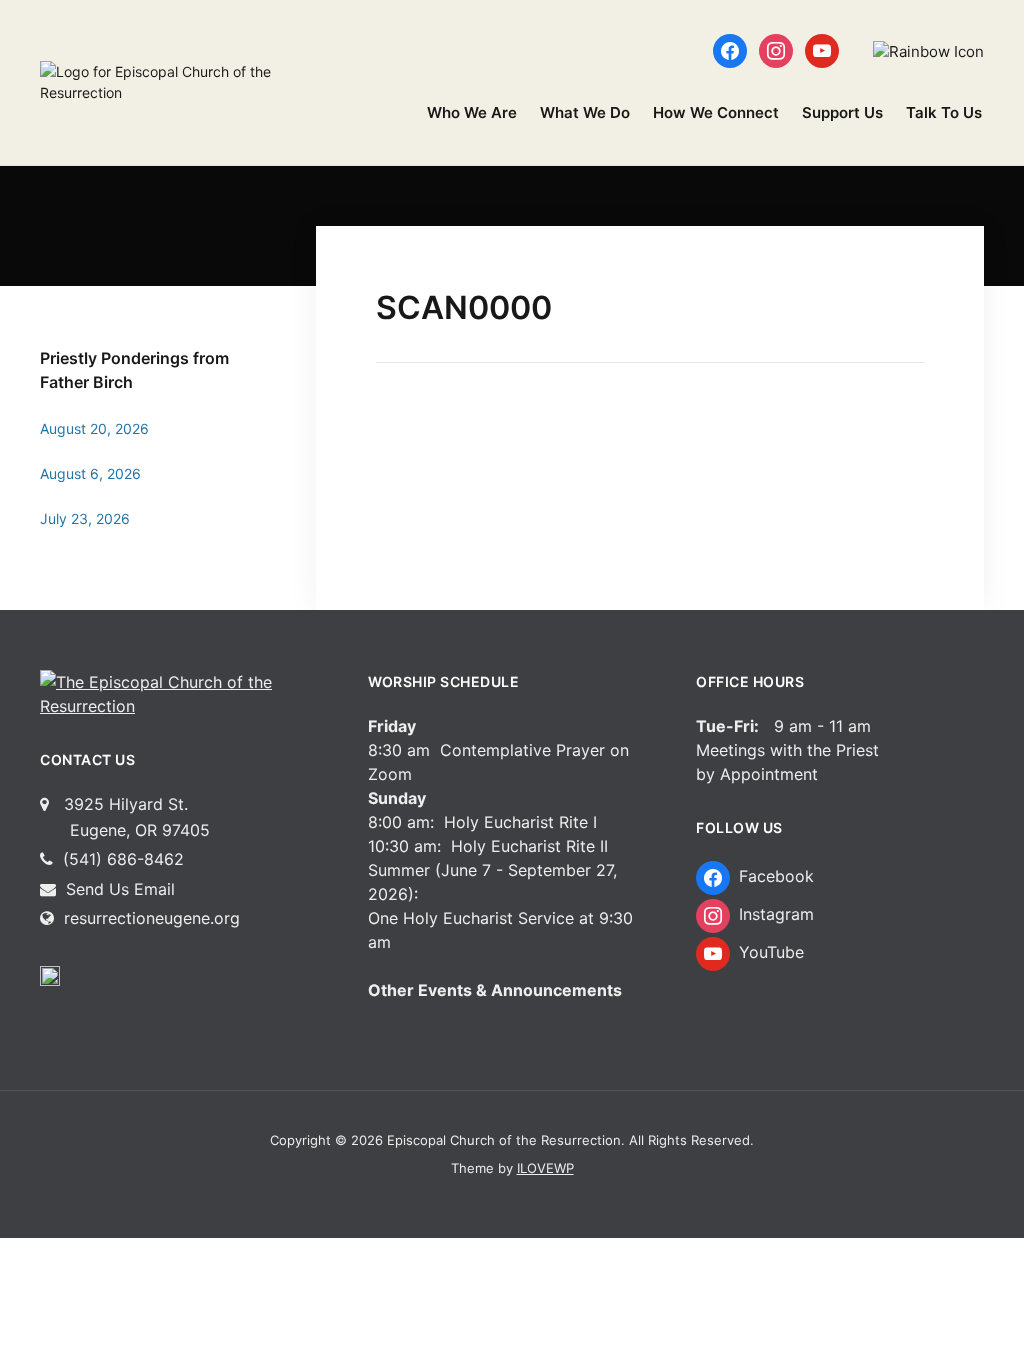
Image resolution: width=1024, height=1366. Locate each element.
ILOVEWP (545, 1168)
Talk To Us (944, 112)
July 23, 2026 (85, 518)
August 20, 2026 (94, 428)
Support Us (842, 112)
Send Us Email (118, 889)
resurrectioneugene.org (152, 918)
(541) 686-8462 (121, 859)
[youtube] (822, 49)
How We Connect (716, 112)
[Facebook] (730, 49)
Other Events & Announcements (495, 990)
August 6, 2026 (90, 473)
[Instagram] (776, 49)
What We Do (585, 112)
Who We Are (472, 112)
